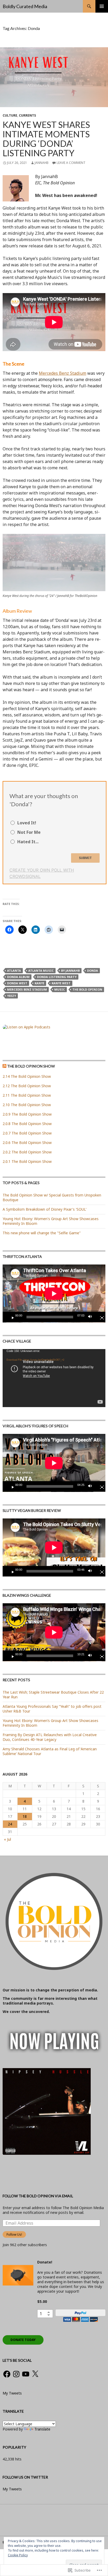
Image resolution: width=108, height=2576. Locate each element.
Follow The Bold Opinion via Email (38, 2196)
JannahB (42, 163)
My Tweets (12, 2393)
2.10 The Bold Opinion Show (27, 1105)
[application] (54, 1294)
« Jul (7, 1839)
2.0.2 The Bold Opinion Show (27, 1152)
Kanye (39, 983)
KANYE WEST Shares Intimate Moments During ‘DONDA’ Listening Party (46, 139)
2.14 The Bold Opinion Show (27, 1076)
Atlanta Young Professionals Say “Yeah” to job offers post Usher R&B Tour (52, 1709)
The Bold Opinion (87, 989)
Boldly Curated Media (25, 6)
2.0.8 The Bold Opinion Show (27, 1124)
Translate (42, 2429)
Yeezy (12, 996)
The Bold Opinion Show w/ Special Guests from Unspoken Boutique (52, 1197)
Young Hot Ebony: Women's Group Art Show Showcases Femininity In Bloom (51, 1221)
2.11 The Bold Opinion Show (27, 1095)
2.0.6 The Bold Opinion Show (27, 1143)
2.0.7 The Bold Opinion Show (27, 1133)
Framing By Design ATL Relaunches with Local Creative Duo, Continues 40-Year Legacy (50, 1737)
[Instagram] (16, 2374)
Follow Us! (14, 2234)
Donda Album (18, 977)
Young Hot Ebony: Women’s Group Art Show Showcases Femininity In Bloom (50, 1723)
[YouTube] (26, 2374)
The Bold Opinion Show (31, 1066)
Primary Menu (102, 6)
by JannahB (70, 970)
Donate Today (23, 2340)
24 (10, 1824)
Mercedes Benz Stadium (63, 373)
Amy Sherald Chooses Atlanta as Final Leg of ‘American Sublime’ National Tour (50, 1751)
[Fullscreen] (100, 1317)
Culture (10, 115)
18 (25, 1816)
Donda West (17, 983)
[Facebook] (7, 2374)
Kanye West (61, 983)
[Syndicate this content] (4, 1066)
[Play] (11, 1317)
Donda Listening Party (57, 977)
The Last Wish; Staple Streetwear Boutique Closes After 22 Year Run (53, 1695)
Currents (27, 115)
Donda (93, 970)
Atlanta (14, 970)
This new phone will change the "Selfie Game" (42, 1233)
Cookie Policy (18, 2555)
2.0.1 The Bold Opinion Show (27, 1161)
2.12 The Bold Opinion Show (27, 1086)
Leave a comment (71, 163)
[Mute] (91, 1317)
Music (60, 989)
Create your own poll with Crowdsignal (42, 873)
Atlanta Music (41, 970)
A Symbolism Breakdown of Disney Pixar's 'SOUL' (45, 1209)
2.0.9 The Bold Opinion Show (27, 1114)
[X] (35, 2374)
